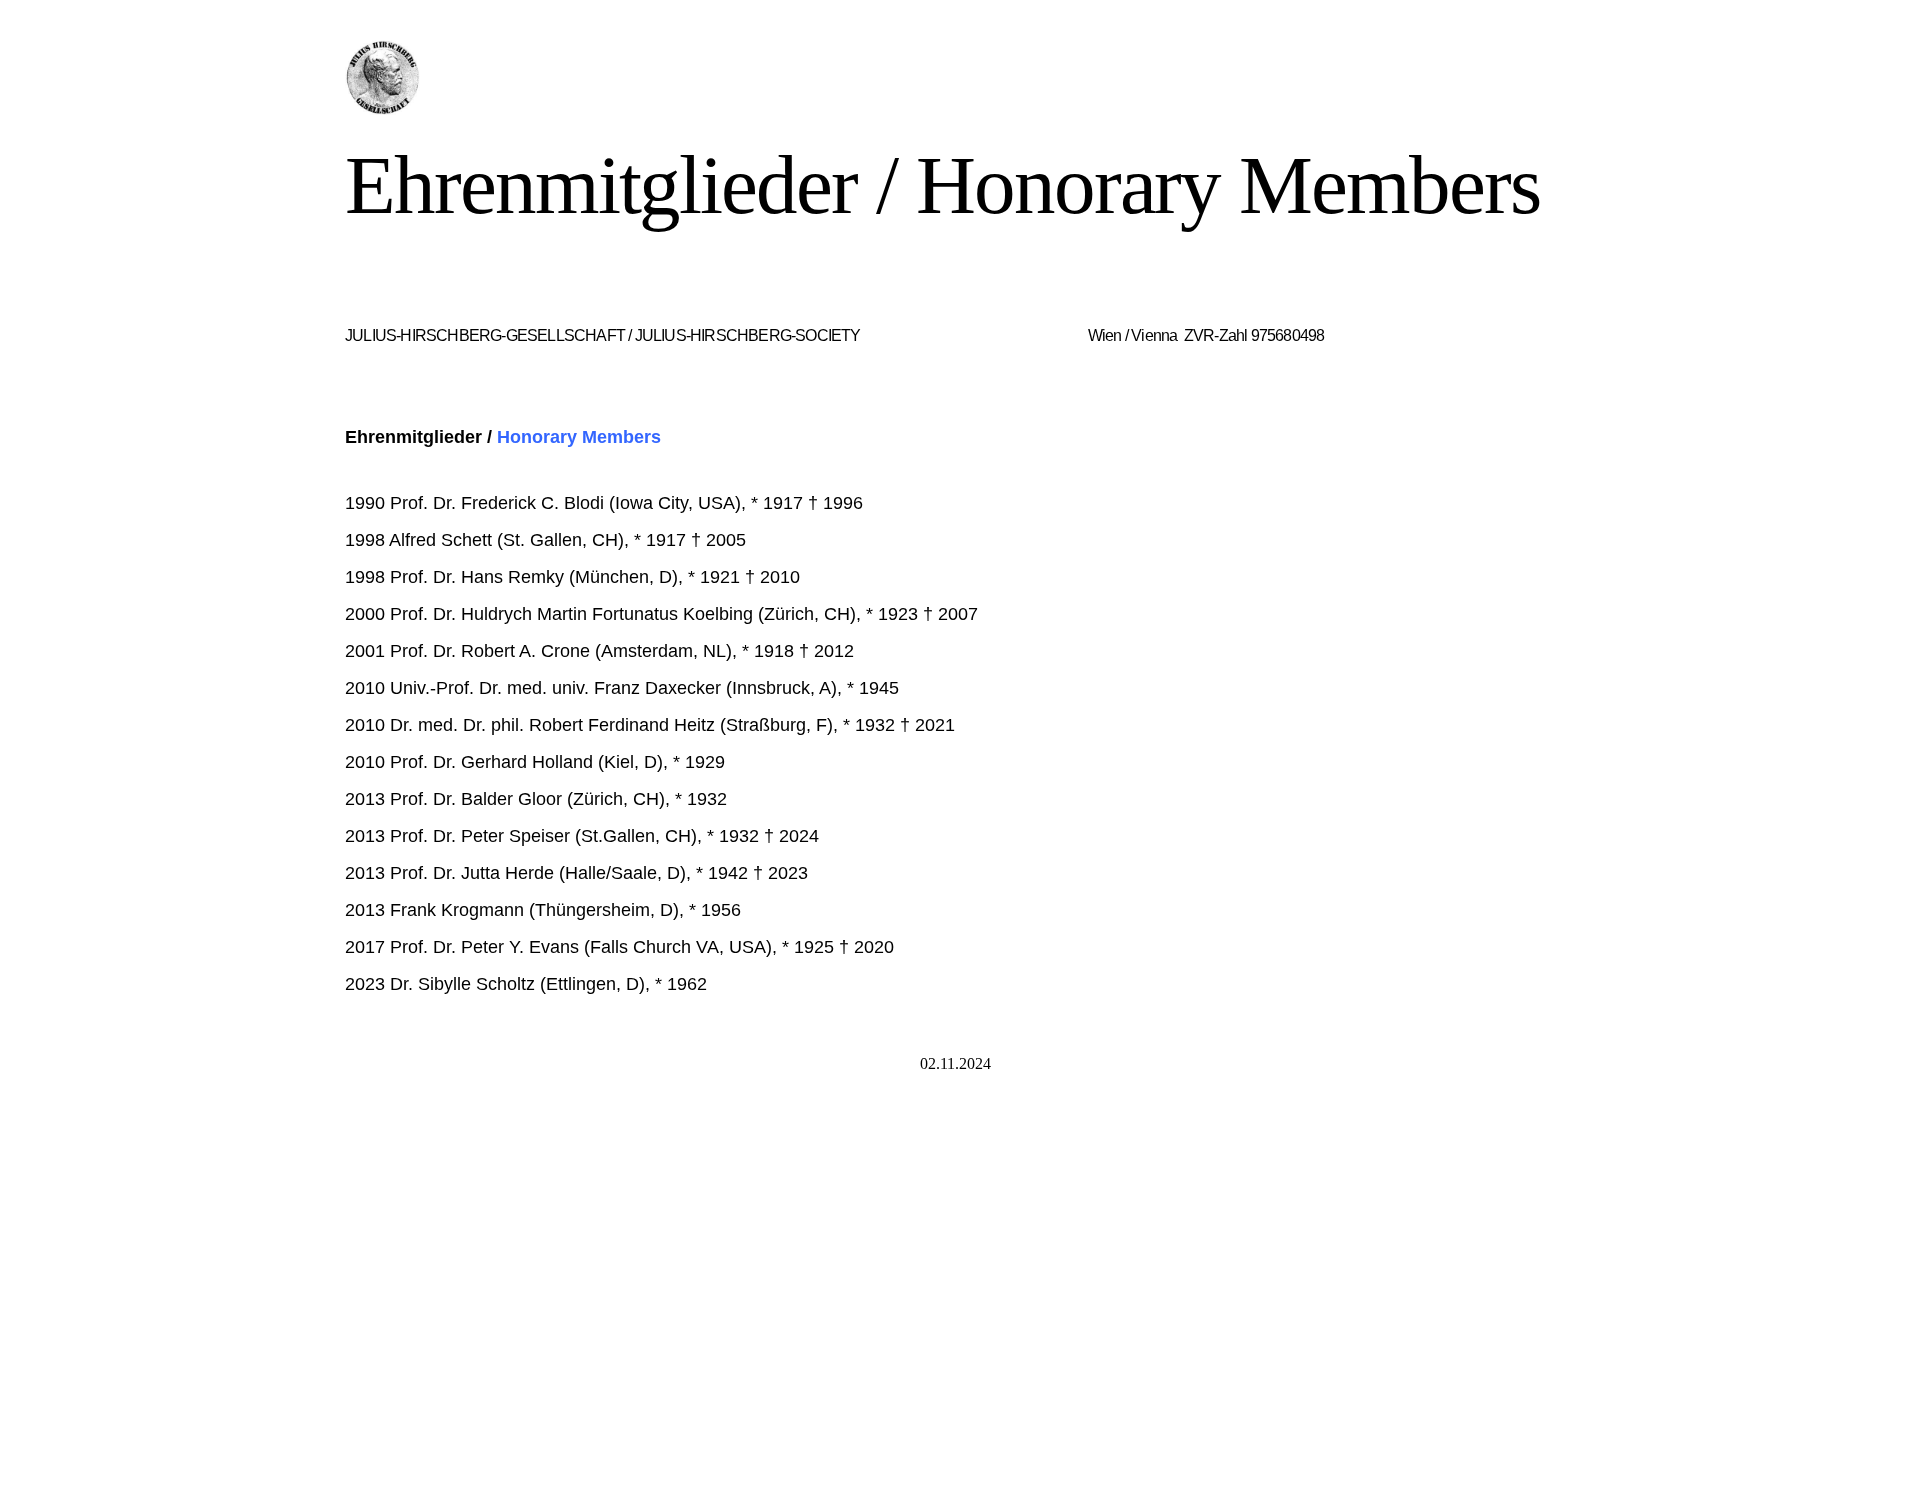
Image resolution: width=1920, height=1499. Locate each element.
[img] (527, 77)
